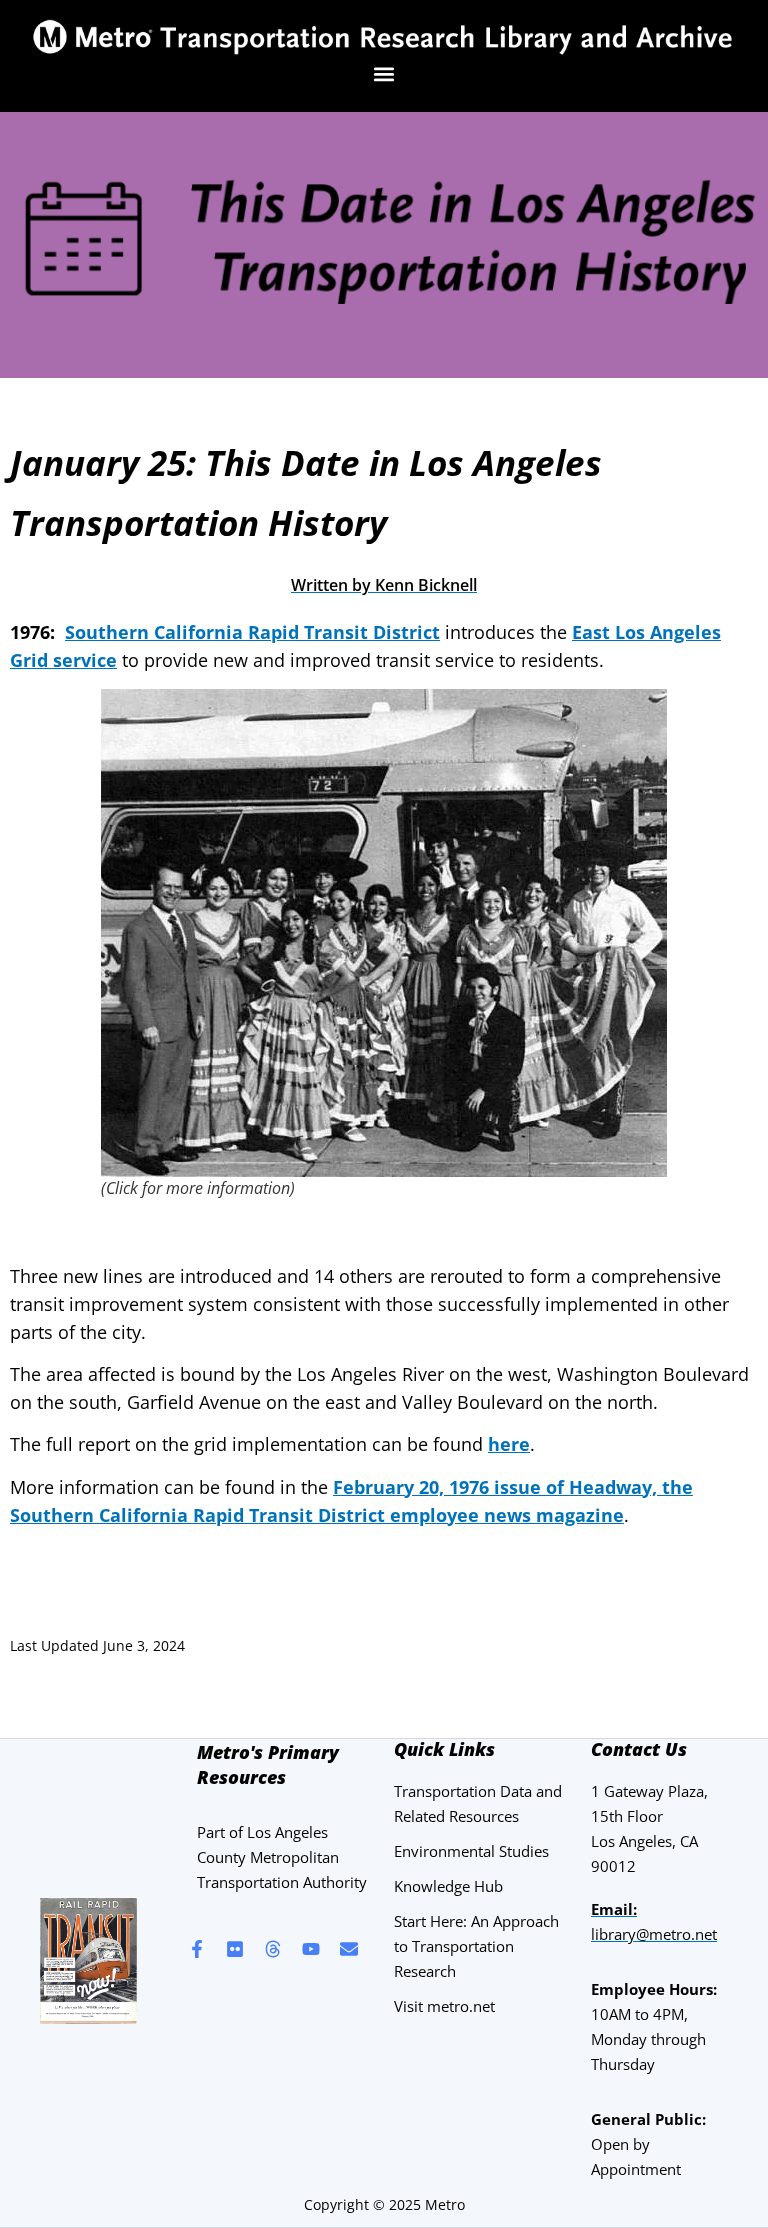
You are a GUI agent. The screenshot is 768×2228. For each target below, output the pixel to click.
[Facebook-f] (197, 1949)
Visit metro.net (444, 2006)
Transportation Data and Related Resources (478, 1803)
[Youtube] (311, 1949)
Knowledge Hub (448, 1886)
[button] (384, 73)
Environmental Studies (471, 1851)
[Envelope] (349, 1949)
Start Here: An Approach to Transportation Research (476, 1946)
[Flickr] (235, 1949)
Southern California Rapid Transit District (252, 632)
